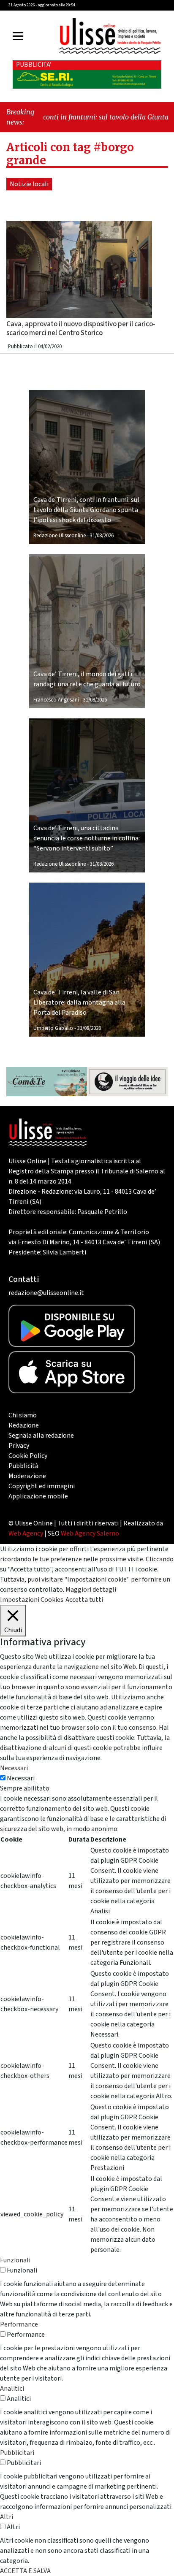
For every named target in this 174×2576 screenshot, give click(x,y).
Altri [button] (7, 2517)
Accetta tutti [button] (84, 1600)
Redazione (24, 1425)
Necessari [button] (14, 1768)
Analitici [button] (12, 2389)
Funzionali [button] (15, 2260)
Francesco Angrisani (56, 700)
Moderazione (27, 1476)
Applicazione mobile (38, 1496)
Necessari (21, 1778)
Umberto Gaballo (53, 1028)
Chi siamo (23, 1415)
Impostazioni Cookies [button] (32, 1600)
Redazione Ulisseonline (60, 536)
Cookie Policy (28, 1456)
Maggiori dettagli (91, 1590)
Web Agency (26, 1533)
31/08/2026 (102, 536)
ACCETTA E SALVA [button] (25, 2571)
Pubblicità (23, 1466)
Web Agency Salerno (90, 1533)
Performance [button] (19, 2324)
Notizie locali (29, 184)
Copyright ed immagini (42, 1486)
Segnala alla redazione (41, 1436)
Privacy (19, 1446)
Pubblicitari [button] (17, 2453)
